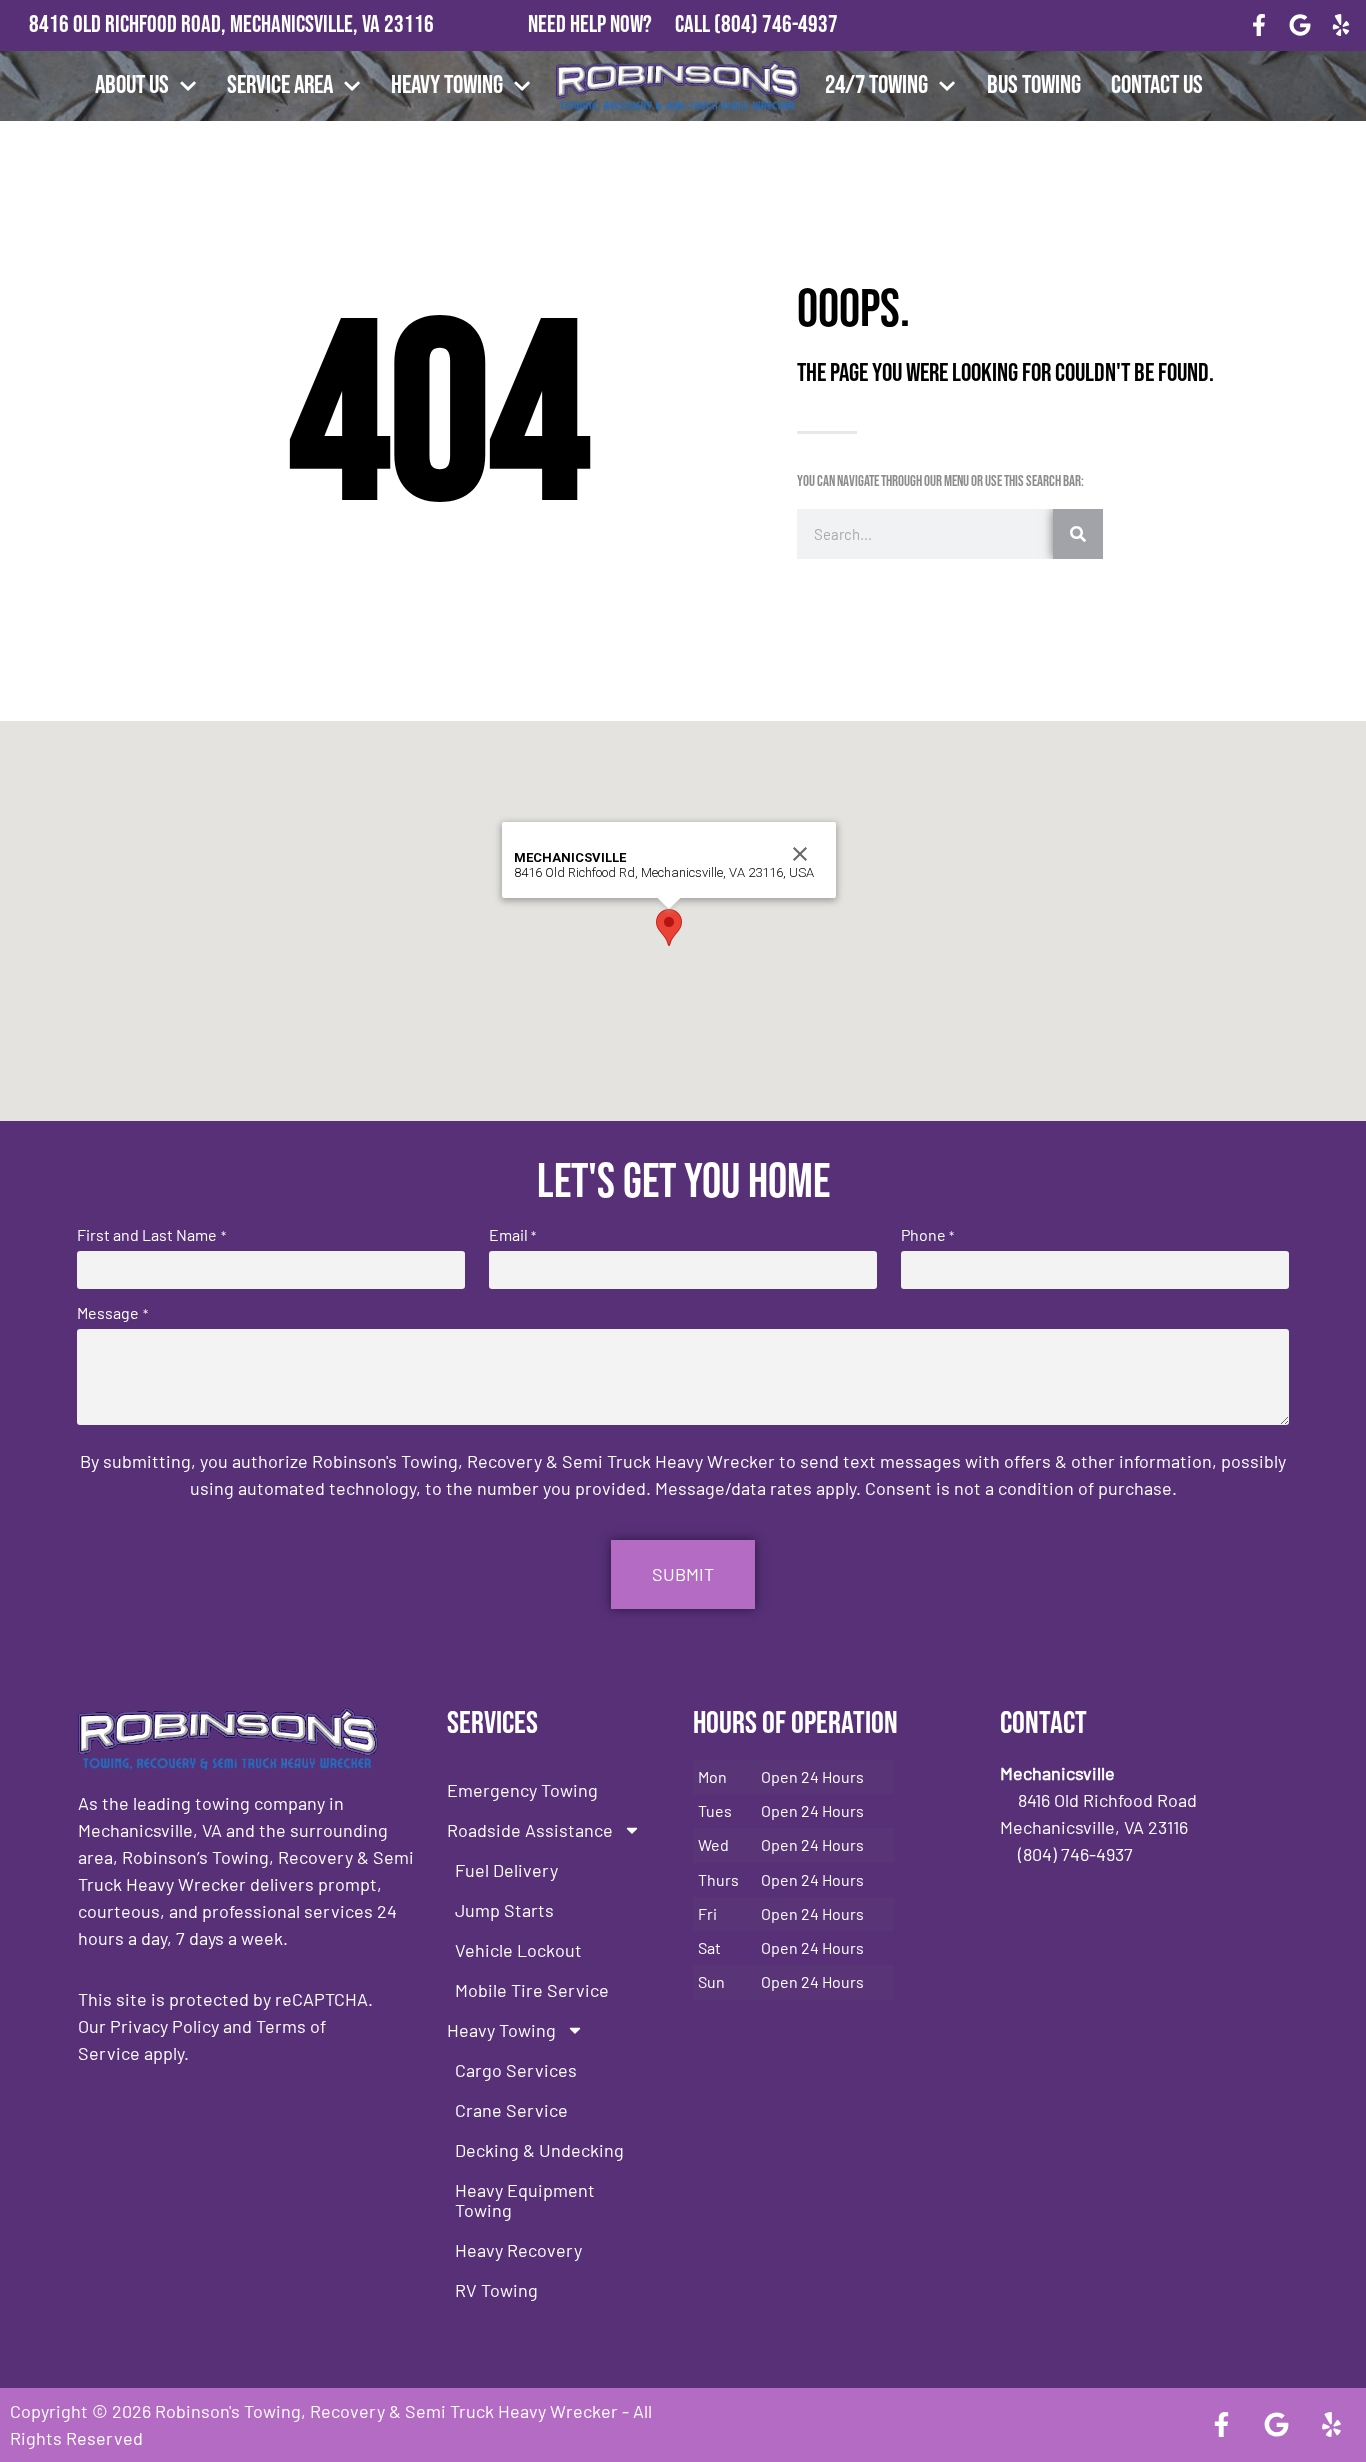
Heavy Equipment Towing (525, 2200)
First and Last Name (151, 1235)
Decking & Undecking (539, 2150)
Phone (927, 1235)
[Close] (800, 854)
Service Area (280, 85)
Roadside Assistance (530, 1830)
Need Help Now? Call (621, 24)
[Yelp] (1340, 25)
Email (512, 1235)
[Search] (1078, 534)
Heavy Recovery (518, 2250)
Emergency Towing (522, 1790)
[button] (669, 927)
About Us (132, 85)
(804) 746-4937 (776, 24)
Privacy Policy (164, 2026)
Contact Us (1157, 85)
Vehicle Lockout (518, 1950)
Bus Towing (1034, 85)
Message (112, 1313)
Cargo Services (516, 2070)
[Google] (1299, 25)
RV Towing (496, 2290)
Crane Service (511, 2110)
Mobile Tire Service (532, 1990)
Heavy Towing (447, 85)
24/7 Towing (876, 85)
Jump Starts (504, 1910)
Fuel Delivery (506, 1870)
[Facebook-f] (1259, 25)
